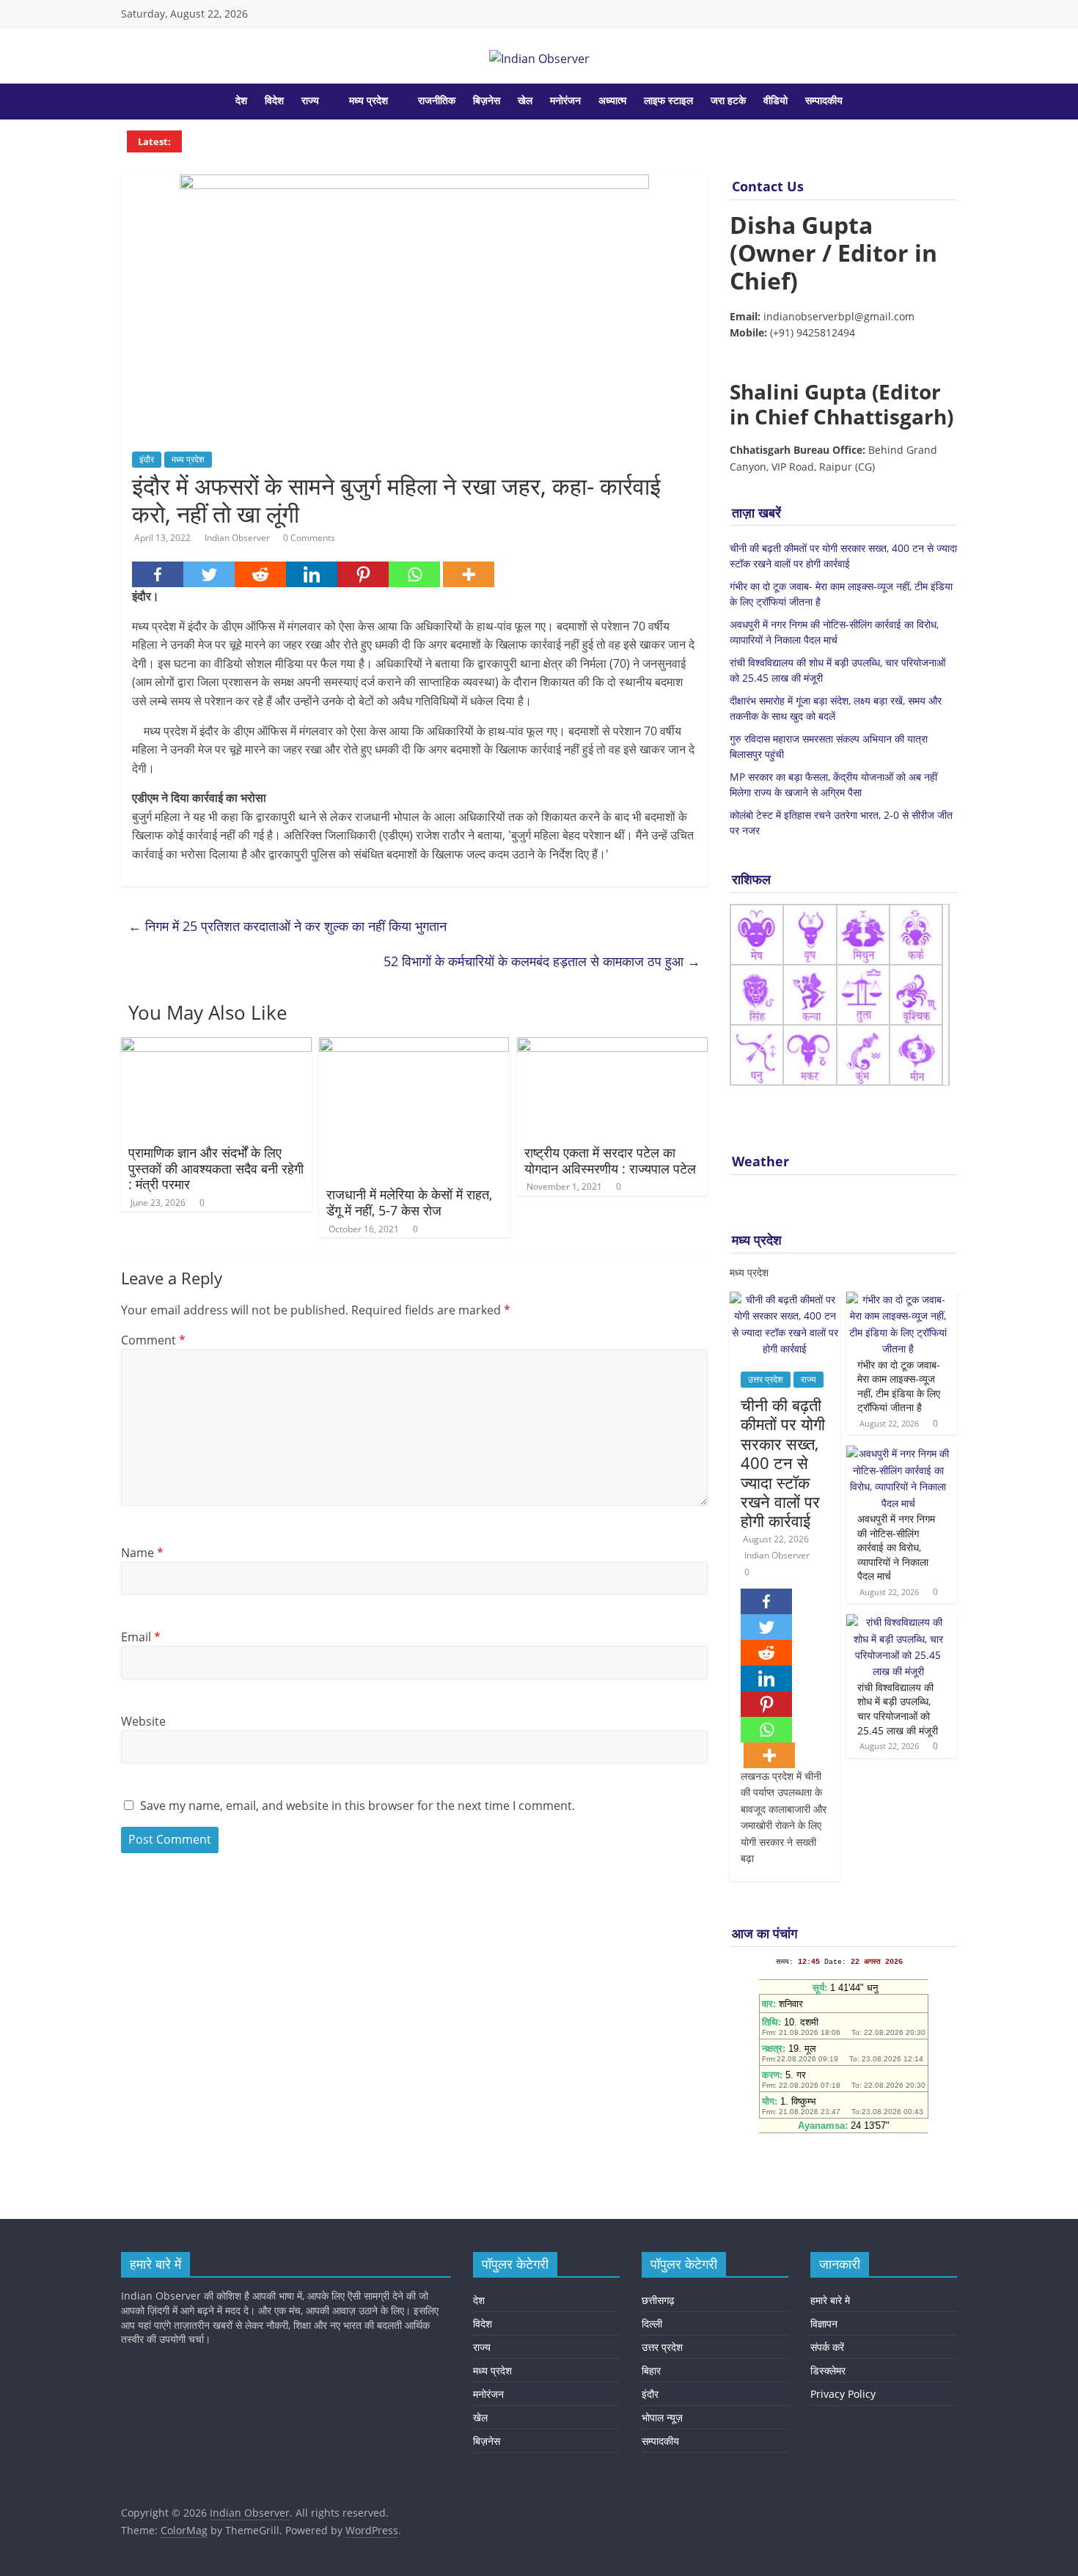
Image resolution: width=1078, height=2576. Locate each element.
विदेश (274, 100)
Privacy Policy (843, 2394)
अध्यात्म (612, 100)
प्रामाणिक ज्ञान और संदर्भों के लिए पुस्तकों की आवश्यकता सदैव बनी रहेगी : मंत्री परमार (216, 1168)
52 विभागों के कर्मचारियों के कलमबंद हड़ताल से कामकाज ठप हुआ (542, 961)
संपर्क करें (827, 2347)
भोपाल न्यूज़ (662, 2417)
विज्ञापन (824, 2323)
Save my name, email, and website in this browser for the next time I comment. (357, 1806)
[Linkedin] (312, 574)
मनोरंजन (565, 100)
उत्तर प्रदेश (766, 1379)
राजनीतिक (437, 100)
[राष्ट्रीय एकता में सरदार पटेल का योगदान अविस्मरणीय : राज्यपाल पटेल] (612, 1046)
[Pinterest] (363, 574)
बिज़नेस (487, 100)
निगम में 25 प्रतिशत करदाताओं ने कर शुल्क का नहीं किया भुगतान (287, 926)
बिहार (651, 2370)
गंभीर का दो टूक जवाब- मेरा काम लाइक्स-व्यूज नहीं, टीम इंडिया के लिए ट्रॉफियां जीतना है (899, 1386)
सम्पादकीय (824, 100)
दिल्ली (652, 2323)
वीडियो (775, 100)
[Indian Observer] (132, 101)
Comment (153, 1340)
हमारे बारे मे (830, 2300)
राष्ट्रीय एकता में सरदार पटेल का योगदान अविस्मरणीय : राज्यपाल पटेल (610, 1160)
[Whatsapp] (414, 574)
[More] (469, 574)
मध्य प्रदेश (368, 100)
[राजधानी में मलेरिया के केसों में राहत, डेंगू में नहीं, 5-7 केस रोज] (414, 1046)
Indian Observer (238, 538)
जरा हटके (728, 100)
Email (141, 1637)
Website (143, 1721)
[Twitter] (209, 574)
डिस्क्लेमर (828, 2370)
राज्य (310, 100)
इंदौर (147, 459)
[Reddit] (260, 574)
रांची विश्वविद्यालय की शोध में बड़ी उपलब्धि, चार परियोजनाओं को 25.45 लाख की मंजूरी (898, 1709)
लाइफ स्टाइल (668, 100)
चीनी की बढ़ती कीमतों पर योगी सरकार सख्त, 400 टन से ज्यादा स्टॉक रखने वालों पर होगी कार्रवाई (783, 1462)
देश (241, 100)
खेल (525, 100)
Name (142, 1553)
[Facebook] (158, 574)
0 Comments (309, 538)
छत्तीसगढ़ (658, 2300)
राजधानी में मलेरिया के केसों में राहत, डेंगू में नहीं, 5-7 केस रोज (409, 1202)
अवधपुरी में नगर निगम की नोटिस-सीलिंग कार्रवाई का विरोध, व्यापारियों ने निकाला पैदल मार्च (896, 1547)
